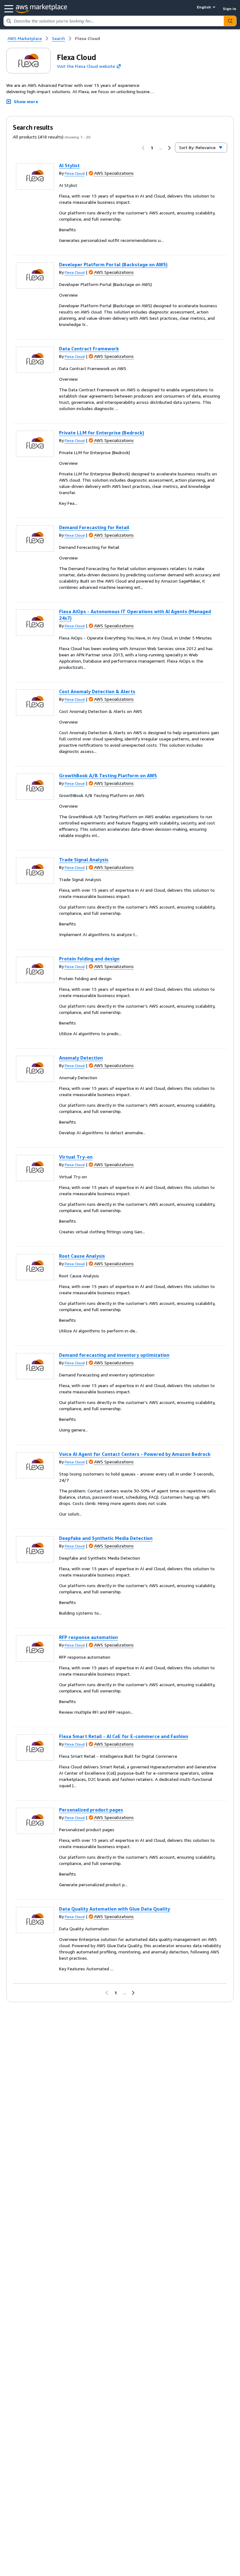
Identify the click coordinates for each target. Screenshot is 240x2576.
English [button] (204, 7)
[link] (87, 38)
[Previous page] (143, 148)
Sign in (230, 9)
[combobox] (114, 21)
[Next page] (169, 148)
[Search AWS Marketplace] (230, 21)
